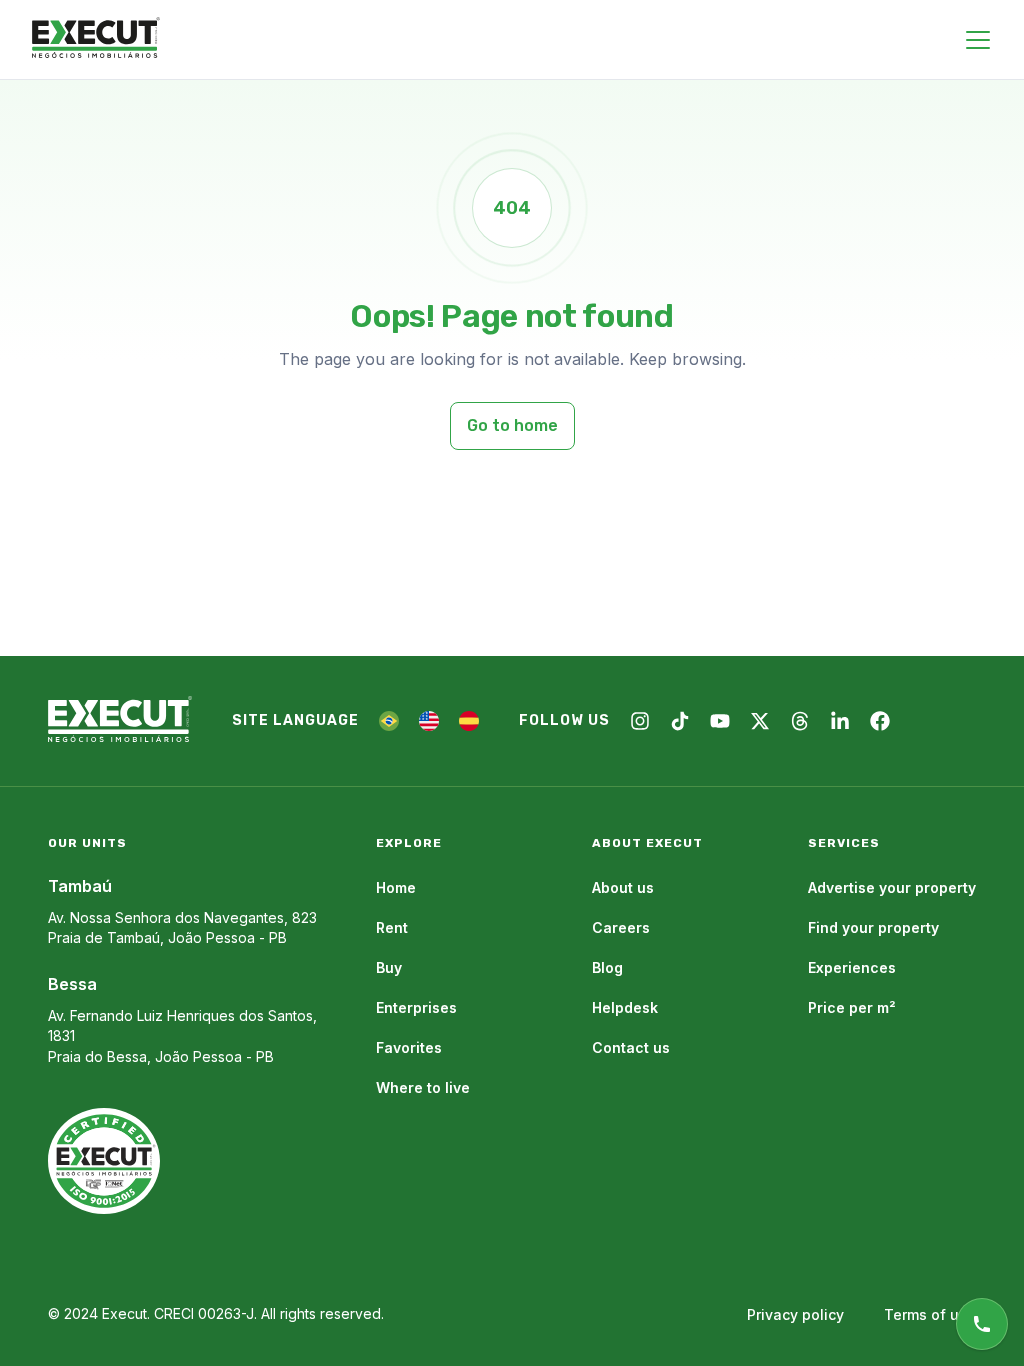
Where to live (423, 1087)
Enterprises (416, 1007)
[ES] (469, 721)
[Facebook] (880, 721)
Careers (621, 927)
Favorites (409, 1047)
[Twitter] (760, 721)
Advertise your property (892, 887)
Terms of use (930, 1314)
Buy (389, 967)
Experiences (852, 967)
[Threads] (800, 721)
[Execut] (96, 39)
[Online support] (982, 1324)
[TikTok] (680, 721)
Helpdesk (625, 1007)
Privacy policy (795, 1314)
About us (623, 887)
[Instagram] (640, 721)
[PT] (389, 721)
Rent (392, 927)
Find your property (873, 927)
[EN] (429, 721)
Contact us (631, 1047)
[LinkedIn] (840, 721)
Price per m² (852, 1007)
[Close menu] (978, 40)
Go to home (512, 425)
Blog (607, 967)
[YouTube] (720, 721)
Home (396, 887)
